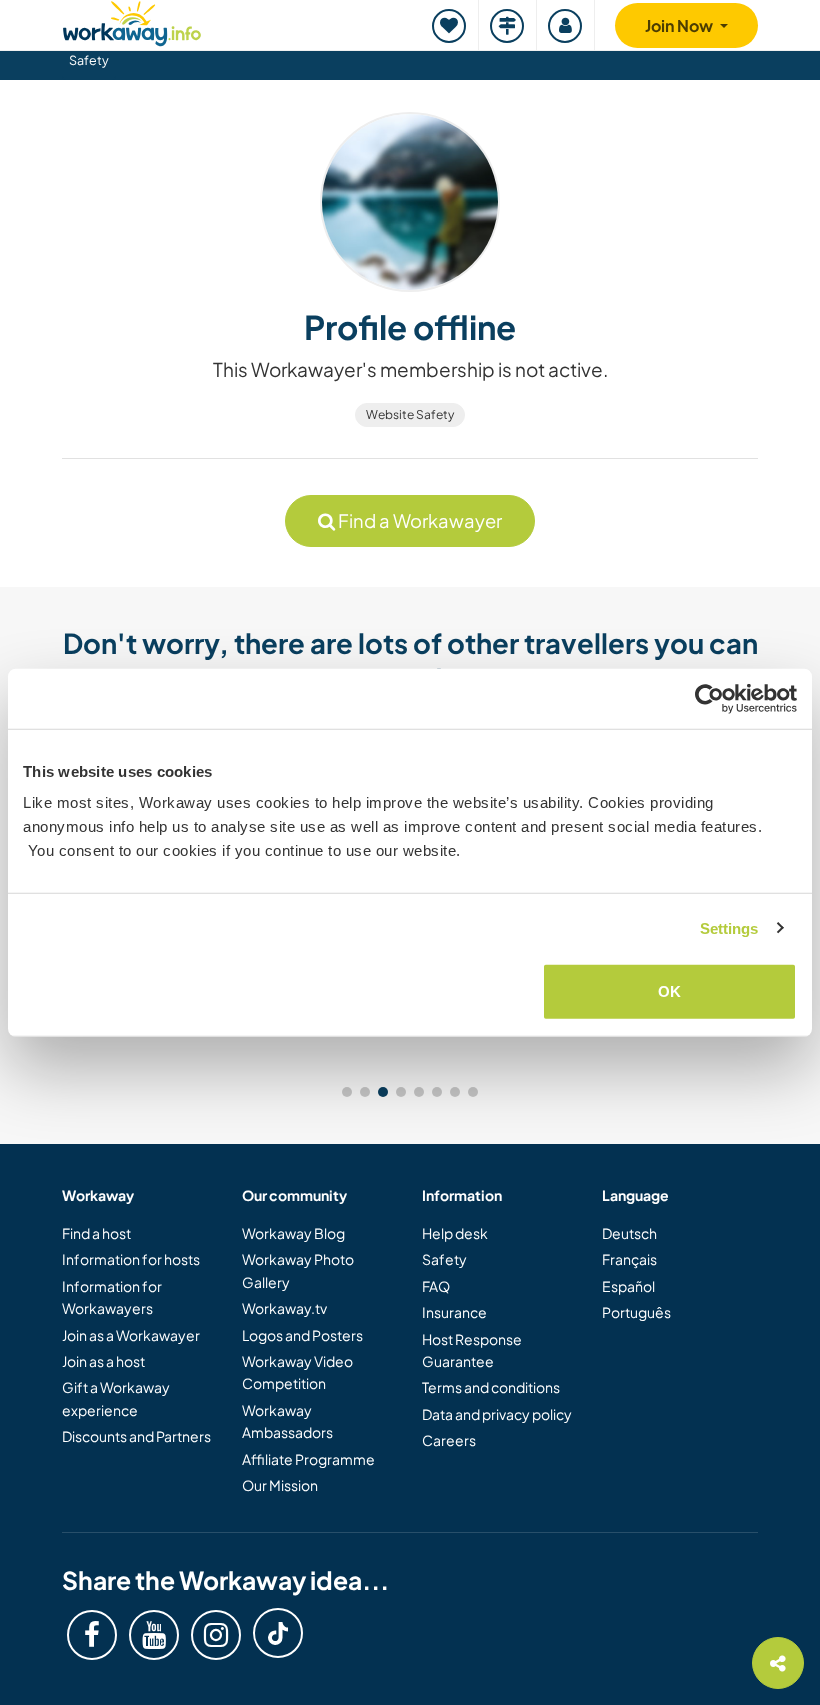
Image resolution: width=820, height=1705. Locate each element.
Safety (89, 60)
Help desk (455, 1233)
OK (669, 991)
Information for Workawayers (112, 1297)
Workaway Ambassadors (287, 1421)
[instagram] (216, 1635)
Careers (449, 1440)
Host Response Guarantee (472, 1350)
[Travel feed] (508, 25)
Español (628, 1286)
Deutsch (629, 1233)
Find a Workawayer (418, 520)
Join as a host (103, 1361)
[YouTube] (154, 1635)
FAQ (436, 1286)
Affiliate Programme (308, 1459)
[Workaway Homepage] (132, 20)
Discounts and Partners (136, 1436)
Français (629, 1259)
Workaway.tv (284, 1308)
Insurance (454, 1312)
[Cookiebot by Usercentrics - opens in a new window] (709, 698)
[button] (347, 1092)
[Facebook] (92, 1635)
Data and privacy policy (497, 1414)
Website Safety (410, 414)
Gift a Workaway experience (116, 1398)
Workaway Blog (293, 1233)
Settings (729, 927)
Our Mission (280, 1485)
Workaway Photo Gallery (298, 1270)
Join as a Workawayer (131, 1335)
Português (636, 1312)
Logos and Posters (302, 1335)
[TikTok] (278, 1633)
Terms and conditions (491, 1387)
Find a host (96, 1233)
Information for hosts (131, 1259)
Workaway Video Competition (297, 1372)
